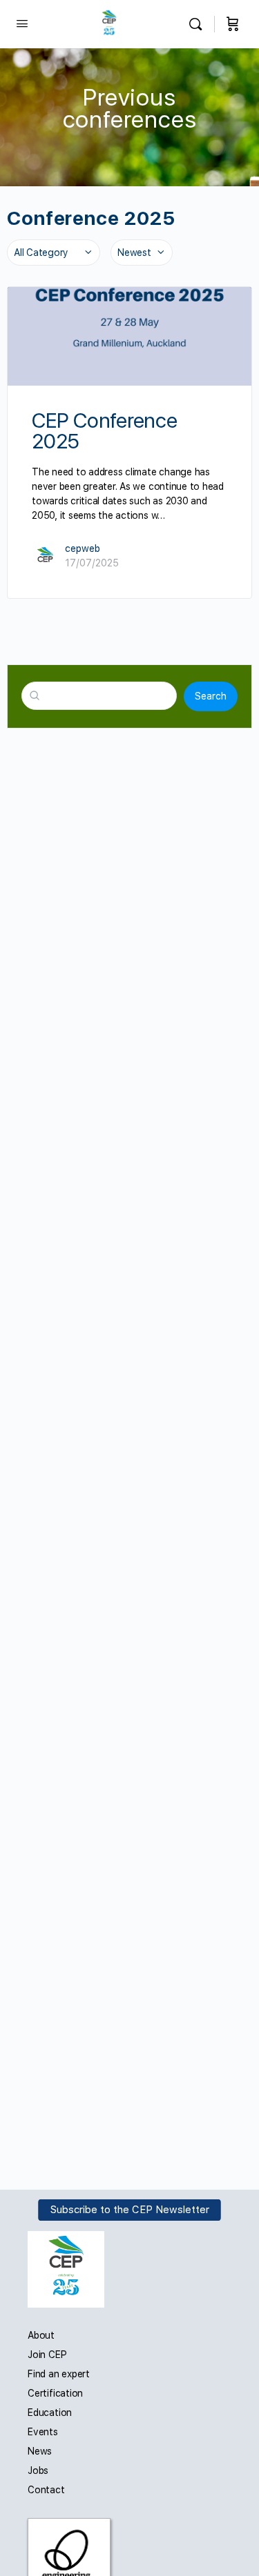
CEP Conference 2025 (105, 430)
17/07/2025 (92, 563)
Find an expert (59, 2374)
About (41, 2335)
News (40, 2451)
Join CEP (47, 2355)
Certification (55, 2393)
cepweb (83, 548)
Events (43, 2432)
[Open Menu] (22, 23)
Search (211, 696)
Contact (46, 2490)
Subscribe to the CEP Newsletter (130, 2210)
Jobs (38, 2470)
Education (50, 2412)
